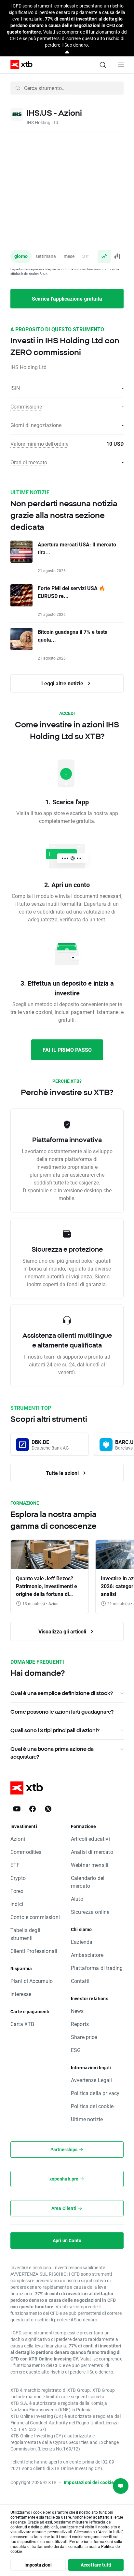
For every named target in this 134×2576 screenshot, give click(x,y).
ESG (76, 2050)
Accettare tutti (96, 2565)
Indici (17, 1904)
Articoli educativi (90, 1839)
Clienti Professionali (34, 1951)
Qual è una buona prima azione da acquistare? (52, 1753)
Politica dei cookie (92, 2106)
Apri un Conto (67, 2240)
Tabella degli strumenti (25, 1934)
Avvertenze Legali (92, 2080)
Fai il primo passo (67, 1050)
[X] (48, 1809)
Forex (17, 1891)
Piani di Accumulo (32, 1981)
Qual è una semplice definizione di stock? (62, 1693)
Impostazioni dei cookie (89, 2482)
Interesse (21, 1994)
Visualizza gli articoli (63, 1631)
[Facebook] (33, 1809)
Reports (80, 2024)
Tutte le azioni (63, 1473)
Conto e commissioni (35, 1917)
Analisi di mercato (92, 1852)
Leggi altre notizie (63, 683)
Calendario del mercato (88, 1882)
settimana (46, 256)
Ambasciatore (87, 1955)
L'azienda (82, 1942)
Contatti (80, 1981)
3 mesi (89, 256)
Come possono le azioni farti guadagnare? (62, 1712)
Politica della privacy (95, 2093)
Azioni (18, 1839)
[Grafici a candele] (117, 256)
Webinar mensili (90, 1865)
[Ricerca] (103, 65)
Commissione (26, 406)
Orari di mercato (29, 462)
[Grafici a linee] (104, 256)
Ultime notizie (87, 2119)
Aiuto (77, 1899)
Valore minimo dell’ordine (39, 444)
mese (69, 256)
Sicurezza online (90, 1912)
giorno (21, 256)
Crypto (18, 1878)
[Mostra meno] (67, 52)
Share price (84, 2037)
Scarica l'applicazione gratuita (67, 298)
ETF (15, 1865)
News (77, 2011)
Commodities (26, 1852)
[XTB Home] (19, 65)
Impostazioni (38, 2565)
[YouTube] (17, 1809)
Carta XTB (22, 2024)
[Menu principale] (121, 65)
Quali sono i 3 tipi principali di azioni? (55, 1730)
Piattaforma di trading (97, 1968)
